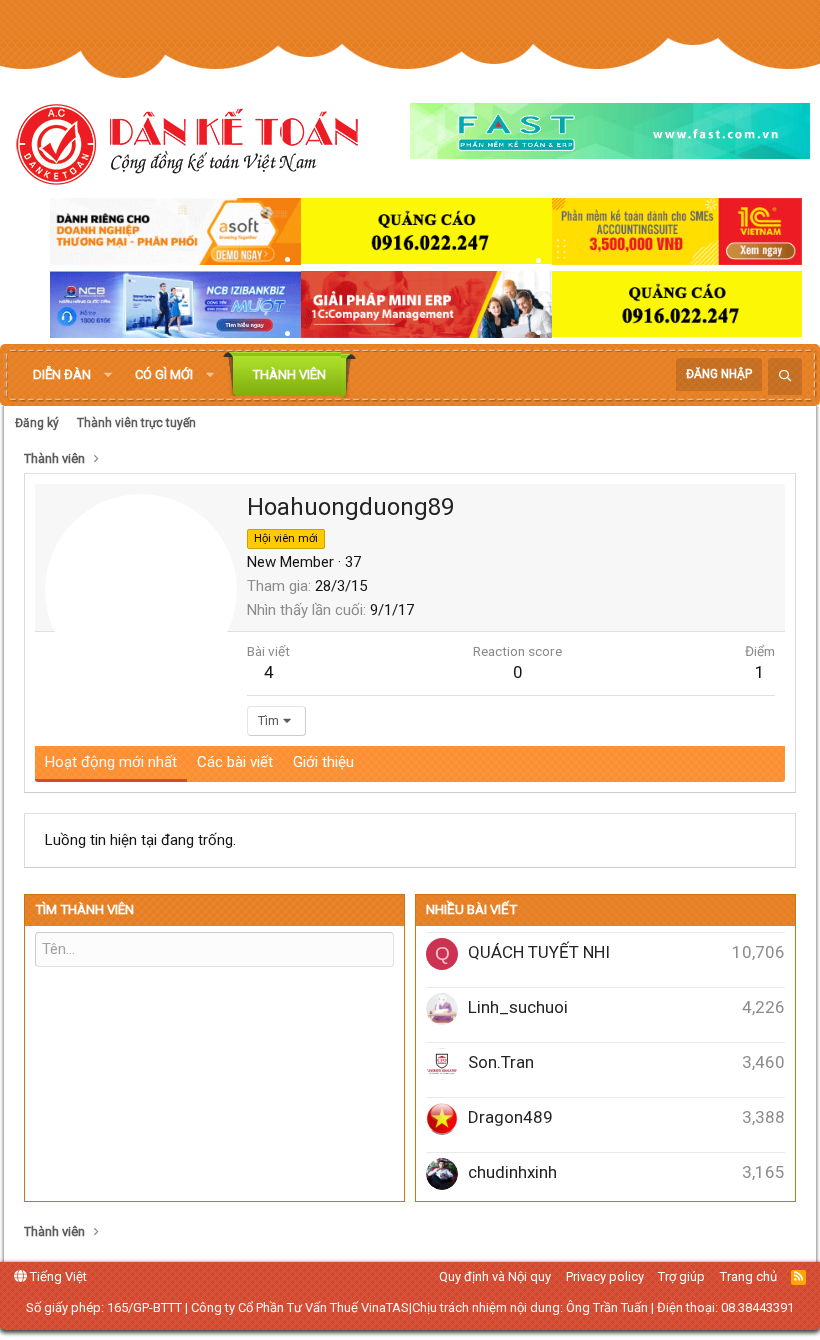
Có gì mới (164, 374)
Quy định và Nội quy (495, 1276)
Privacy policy (605, 1276)
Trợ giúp (681, 1276)
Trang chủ (748, 1276)
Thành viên (289, 374)
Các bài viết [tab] (235, 762)
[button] (108, 375)
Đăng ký (37, 423)
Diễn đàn (62, 374)
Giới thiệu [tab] (323, 762)
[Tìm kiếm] (785, 376)
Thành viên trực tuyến (136, 423)
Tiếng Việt (57, 1276)
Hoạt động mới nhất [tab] (111, 762)
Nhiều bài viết (471, 909)
